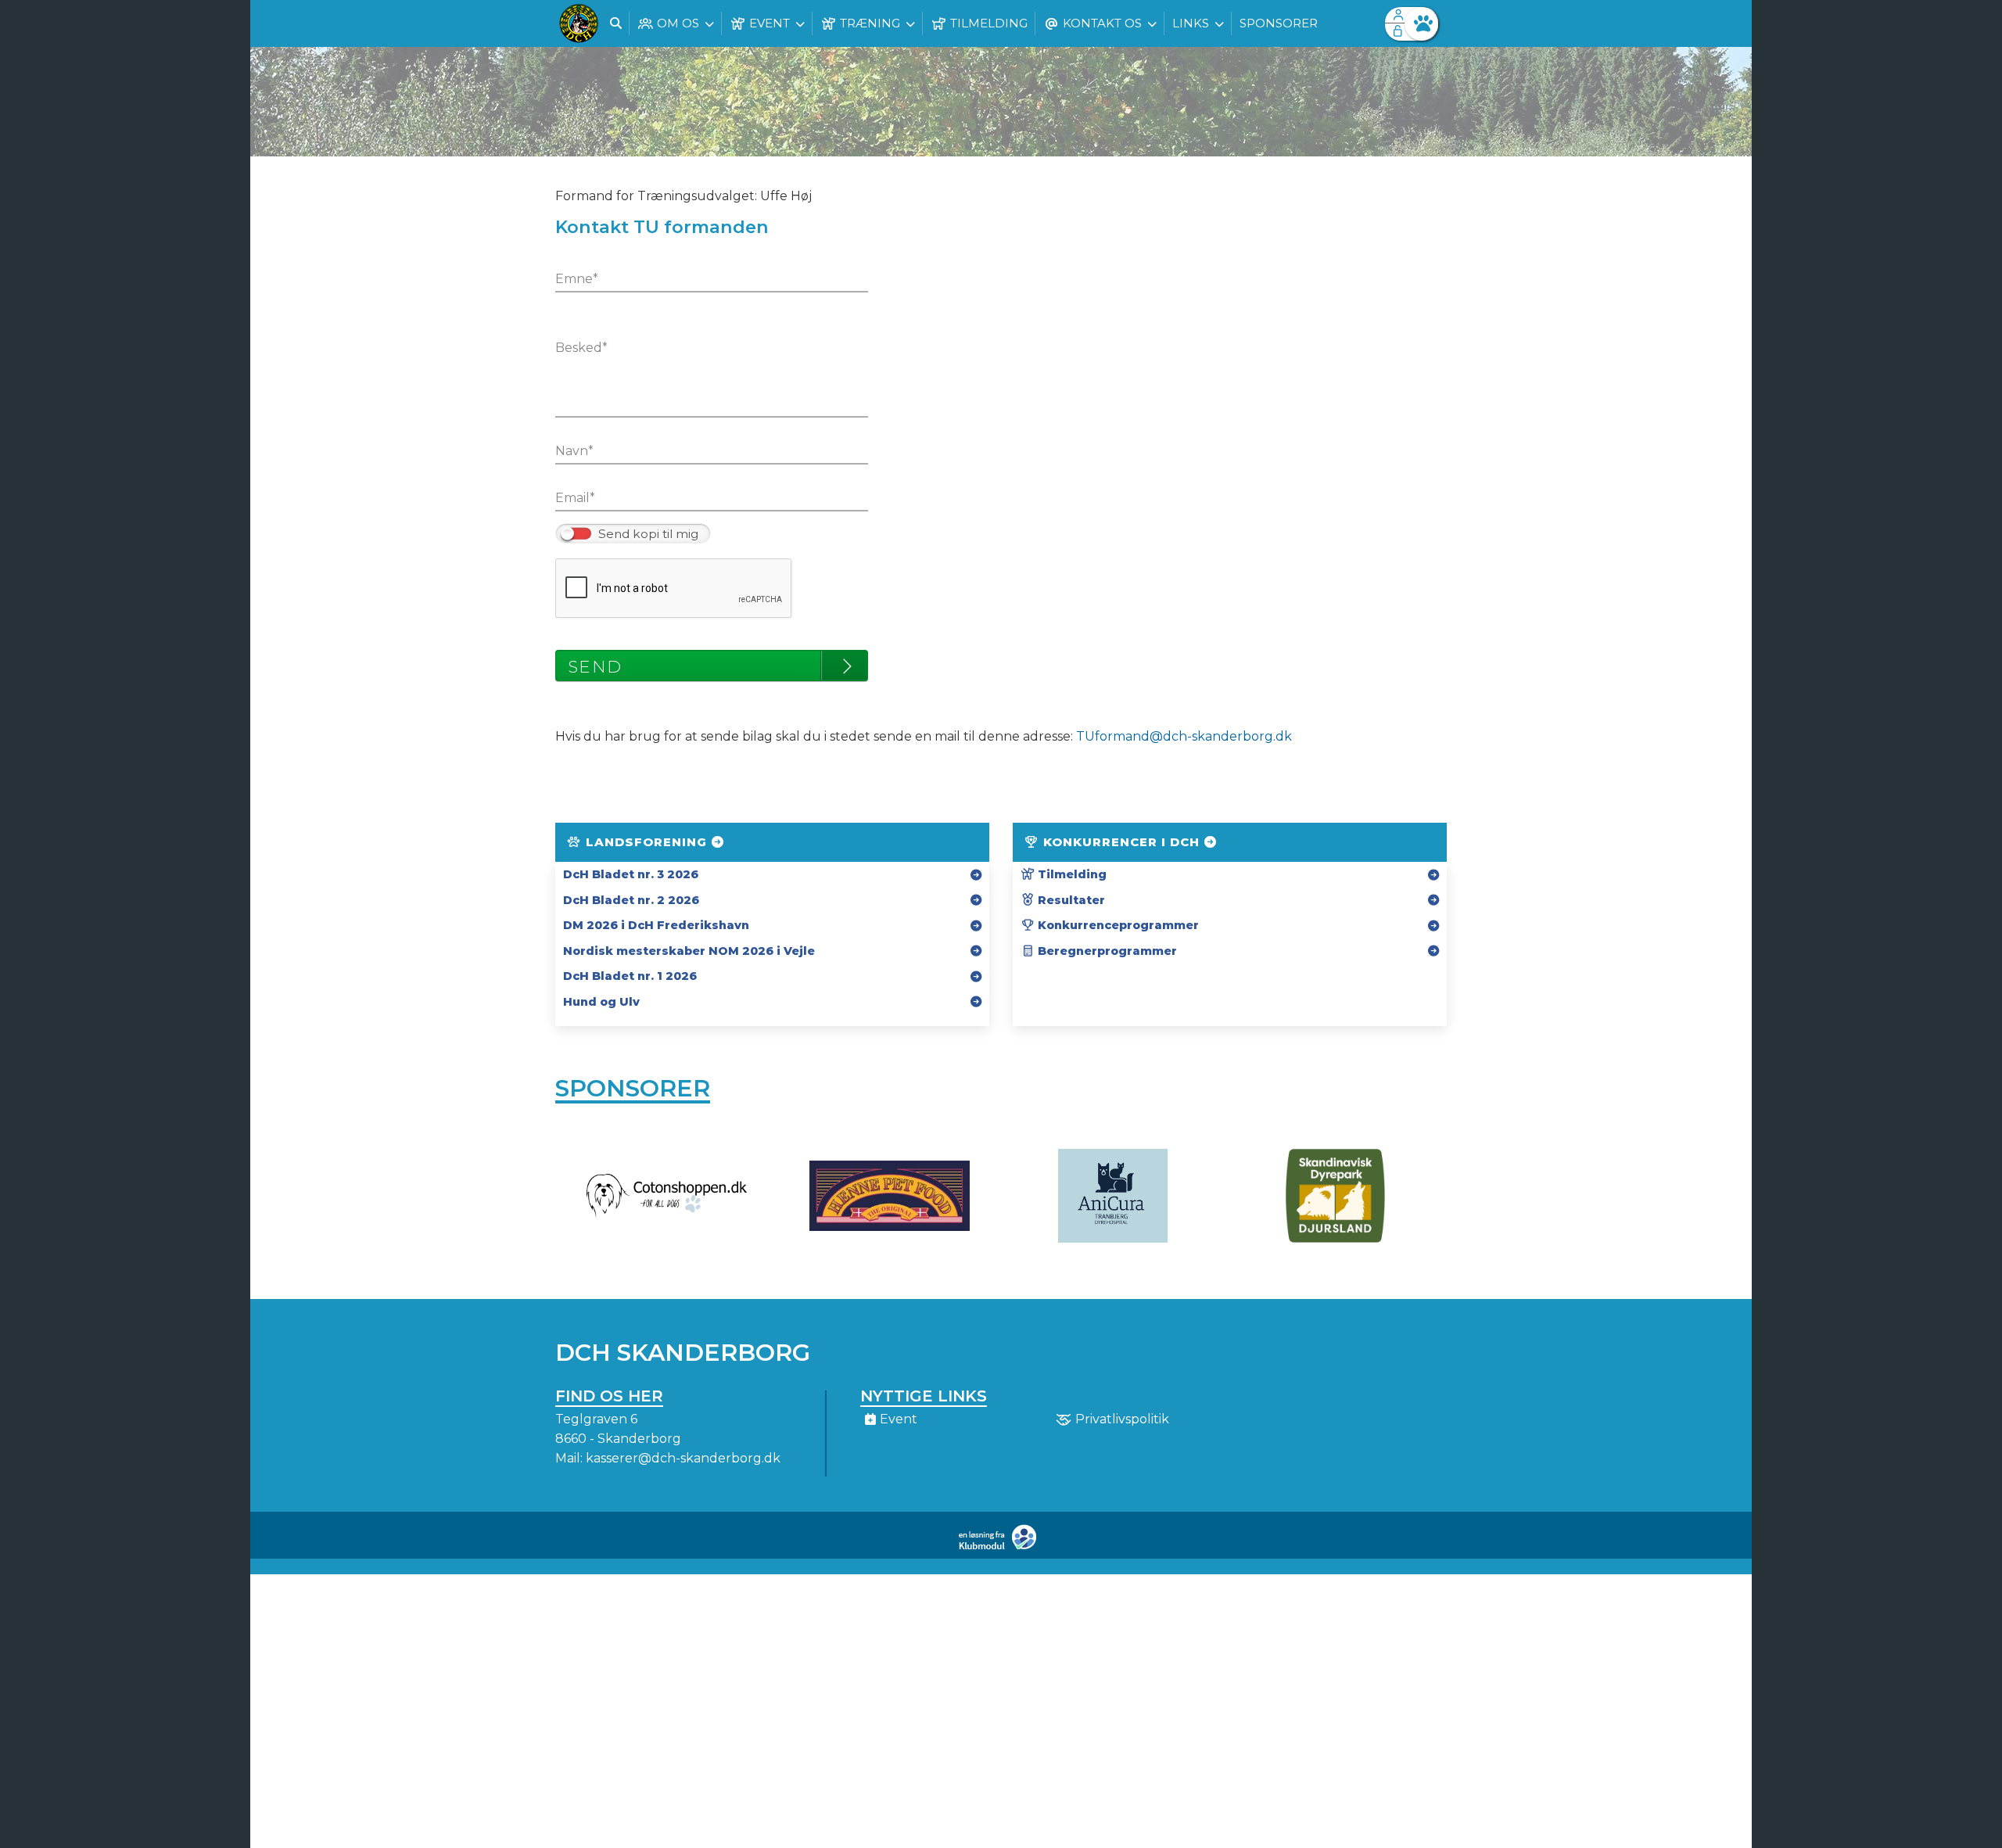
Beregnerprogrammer (1106, 951)
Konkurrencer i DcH (1121, 842)
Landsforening (646, 842)
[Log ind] (1421, 24)
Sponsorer (633, 1088)
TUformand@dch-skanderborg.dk (1184, 736)
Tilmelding (1071, 874)
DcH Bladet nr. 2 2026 (631, 900)
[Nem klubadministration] (1001, 1547)
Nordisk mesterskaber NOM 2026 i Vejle (689, 951)
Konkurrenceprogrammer (1117, 925)
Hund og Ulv (601, 1002)
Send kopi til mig (648, 534)
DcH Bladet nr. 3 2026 (631, 874)
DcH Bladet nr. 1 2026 (630, 976)
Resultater (1070, 900)
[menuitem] (579, 23)
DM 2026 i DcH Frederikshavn (656, 925)
